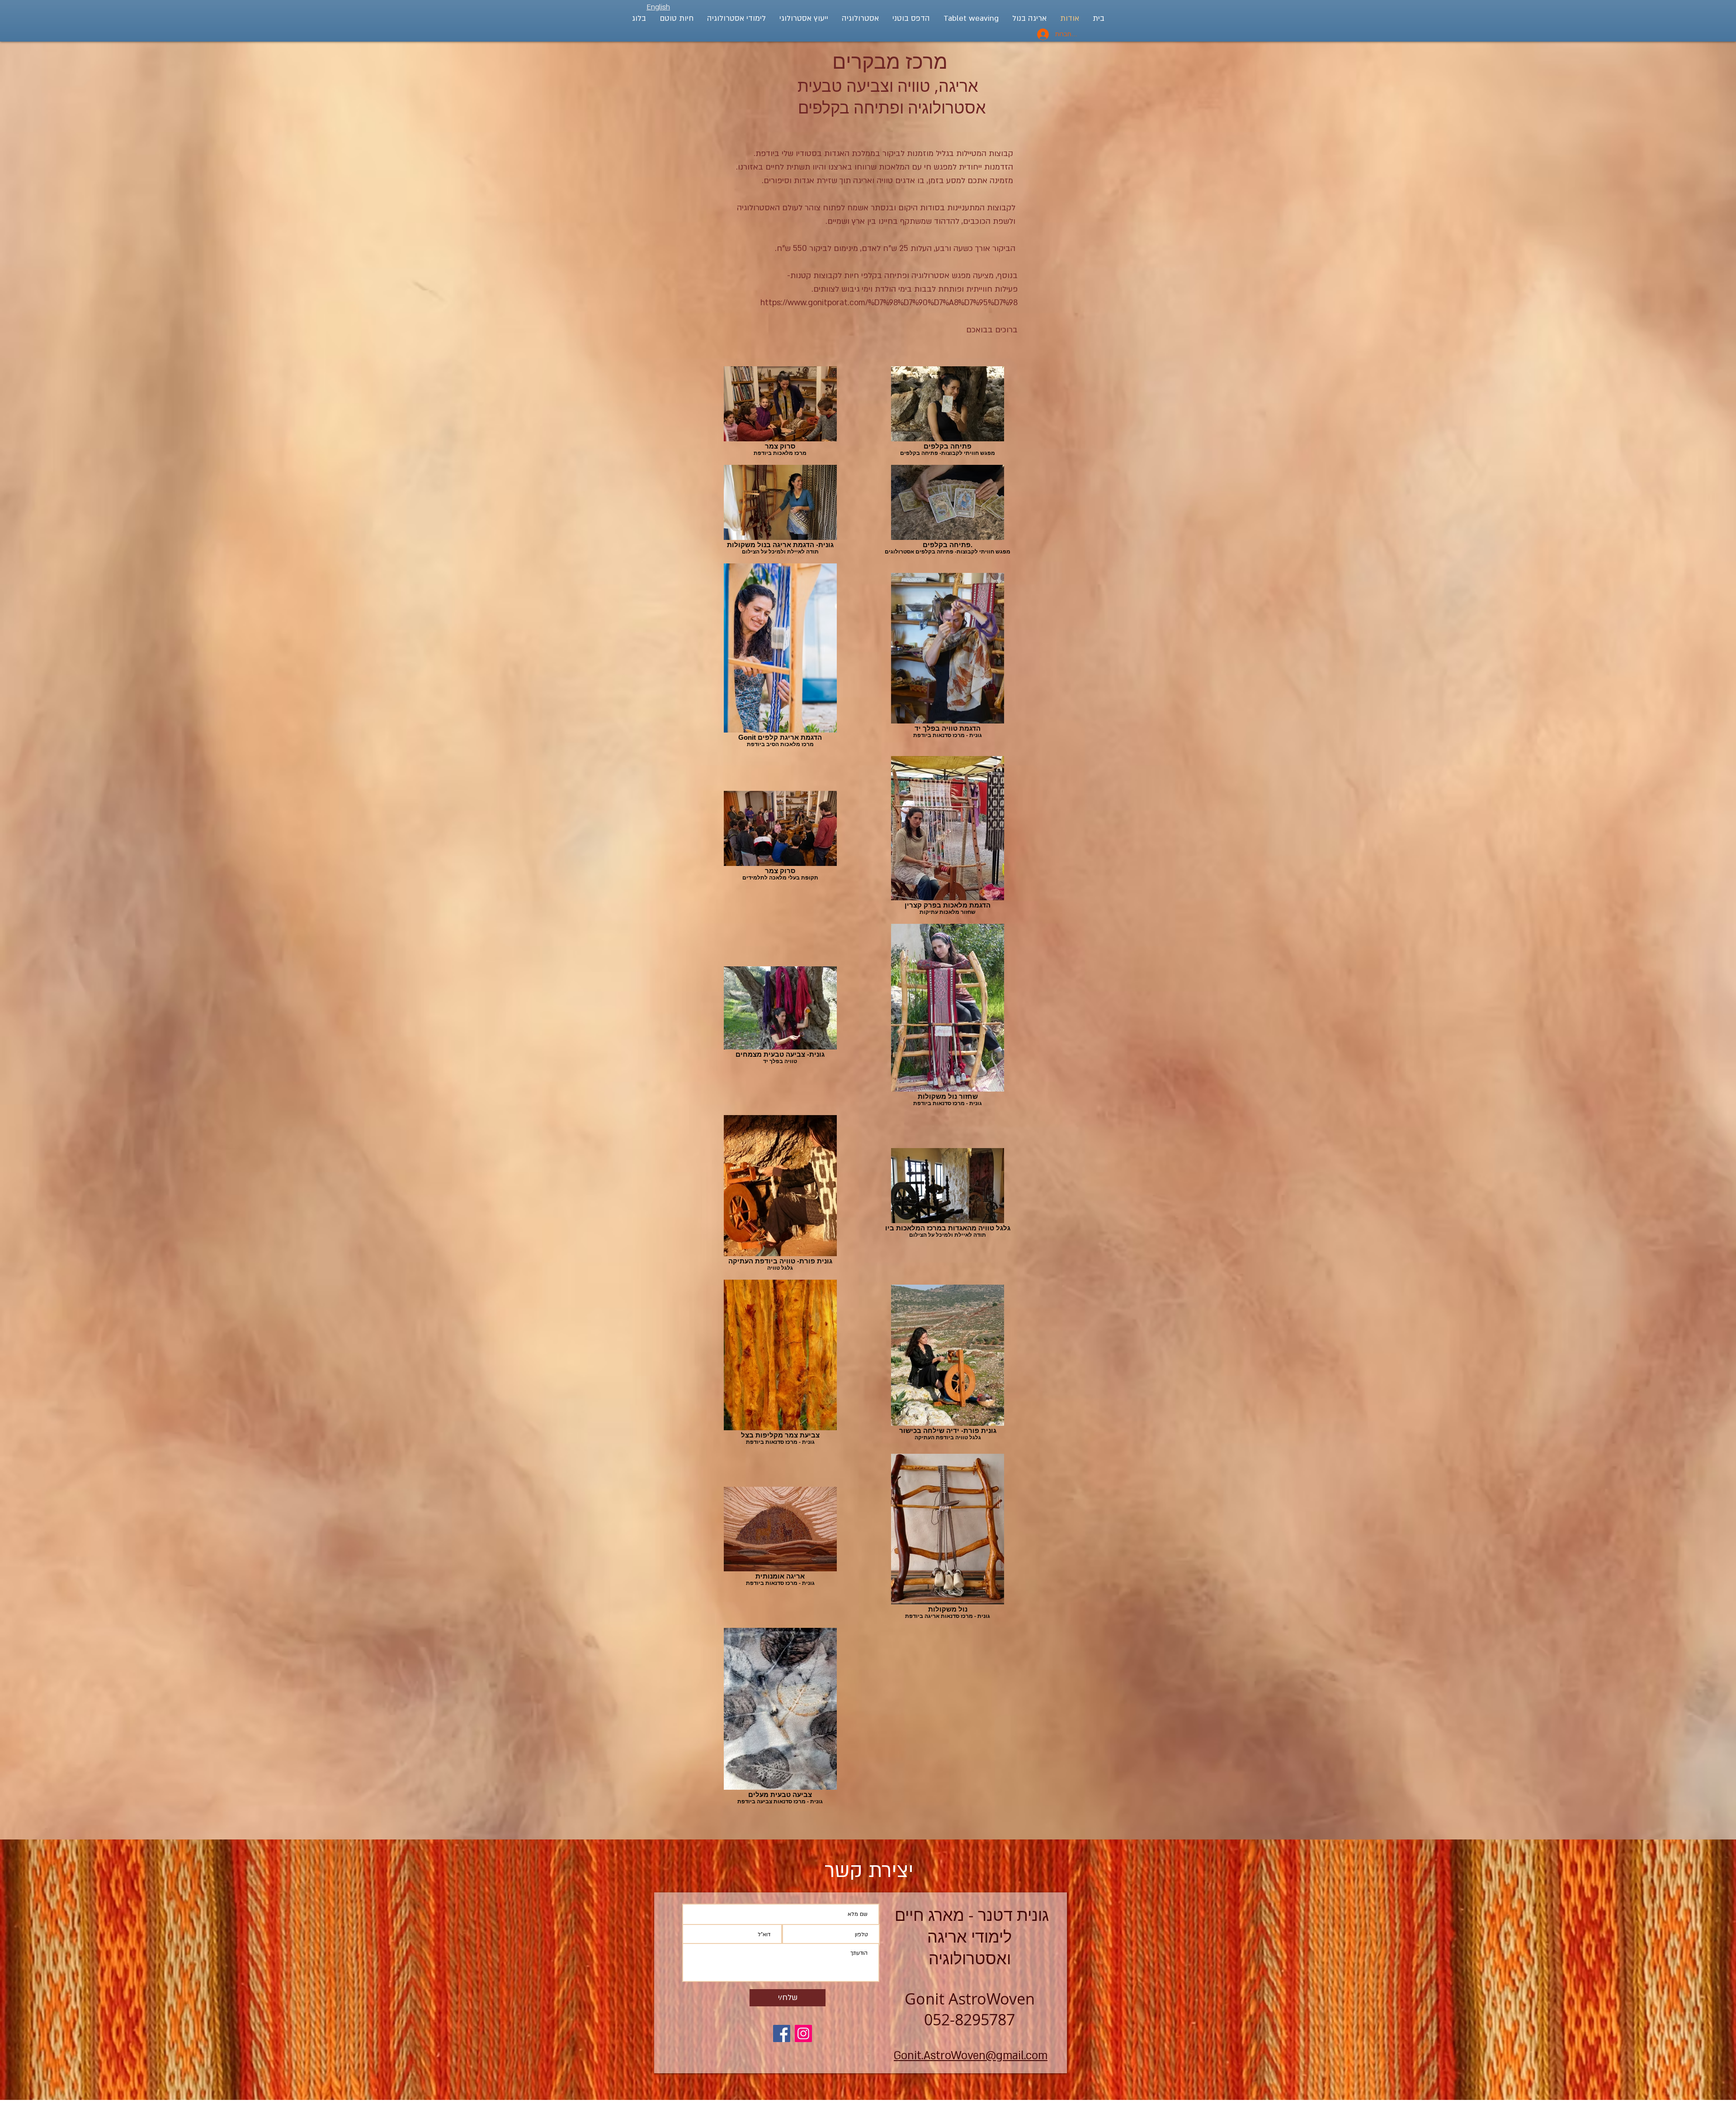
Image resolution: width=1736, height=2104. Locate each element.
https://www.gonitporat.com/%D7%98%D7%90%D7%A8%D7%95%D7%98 (889, 303)
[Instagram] (803, 2033)
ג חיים (915, 1915)
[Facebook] (782, 2033)
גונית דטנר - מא (970, 1915)
